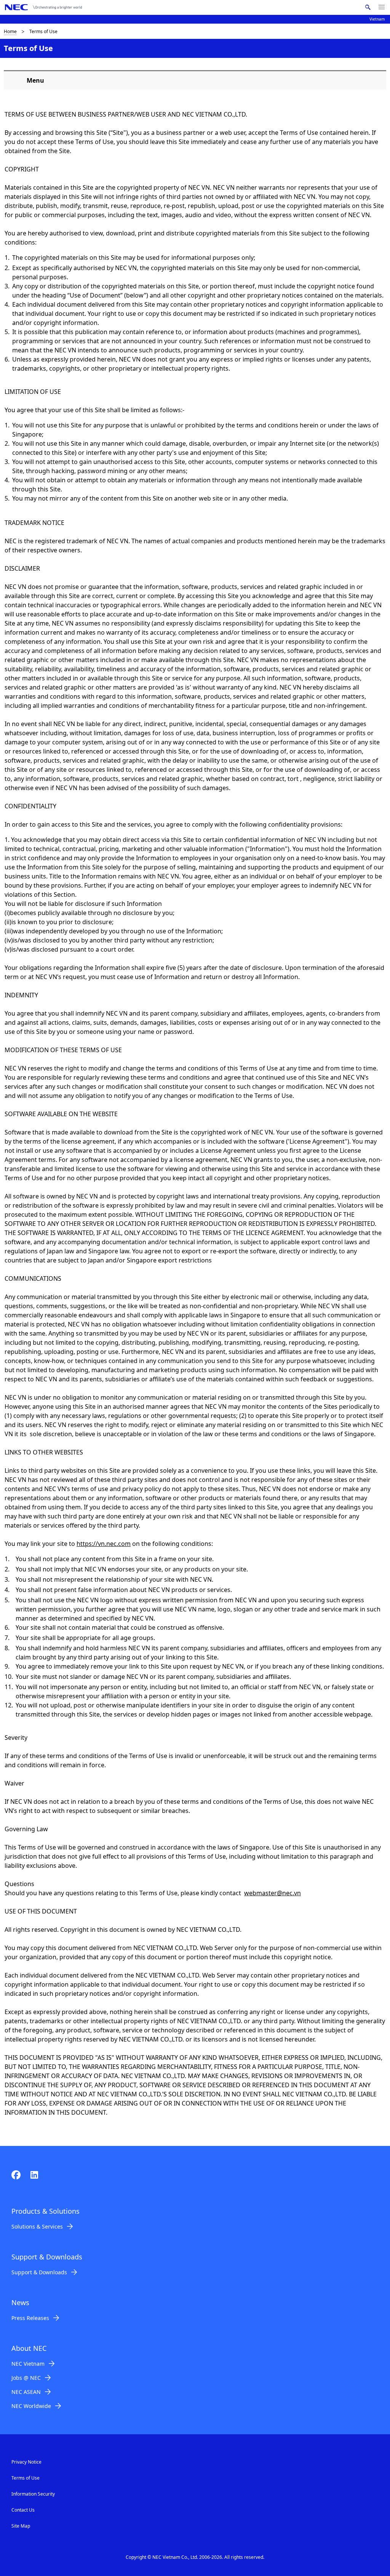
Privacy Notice (26, 2462)
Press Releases (30, 2318)
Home (10, 31)
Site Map (21, 2526)
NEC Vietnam (28, 2364)
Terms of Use (26, 2478)
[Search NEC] (368, 7)
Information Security (33, 2494)
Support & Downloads (39, 2272)
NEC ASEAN (26, 2392)
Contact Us (23, 2510)
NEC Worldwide (31, 2406)
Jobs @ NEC (26, 2378)
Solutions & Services (37, 2226)
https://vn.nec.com (104, 1544)
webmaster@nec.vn (273, 1893)
